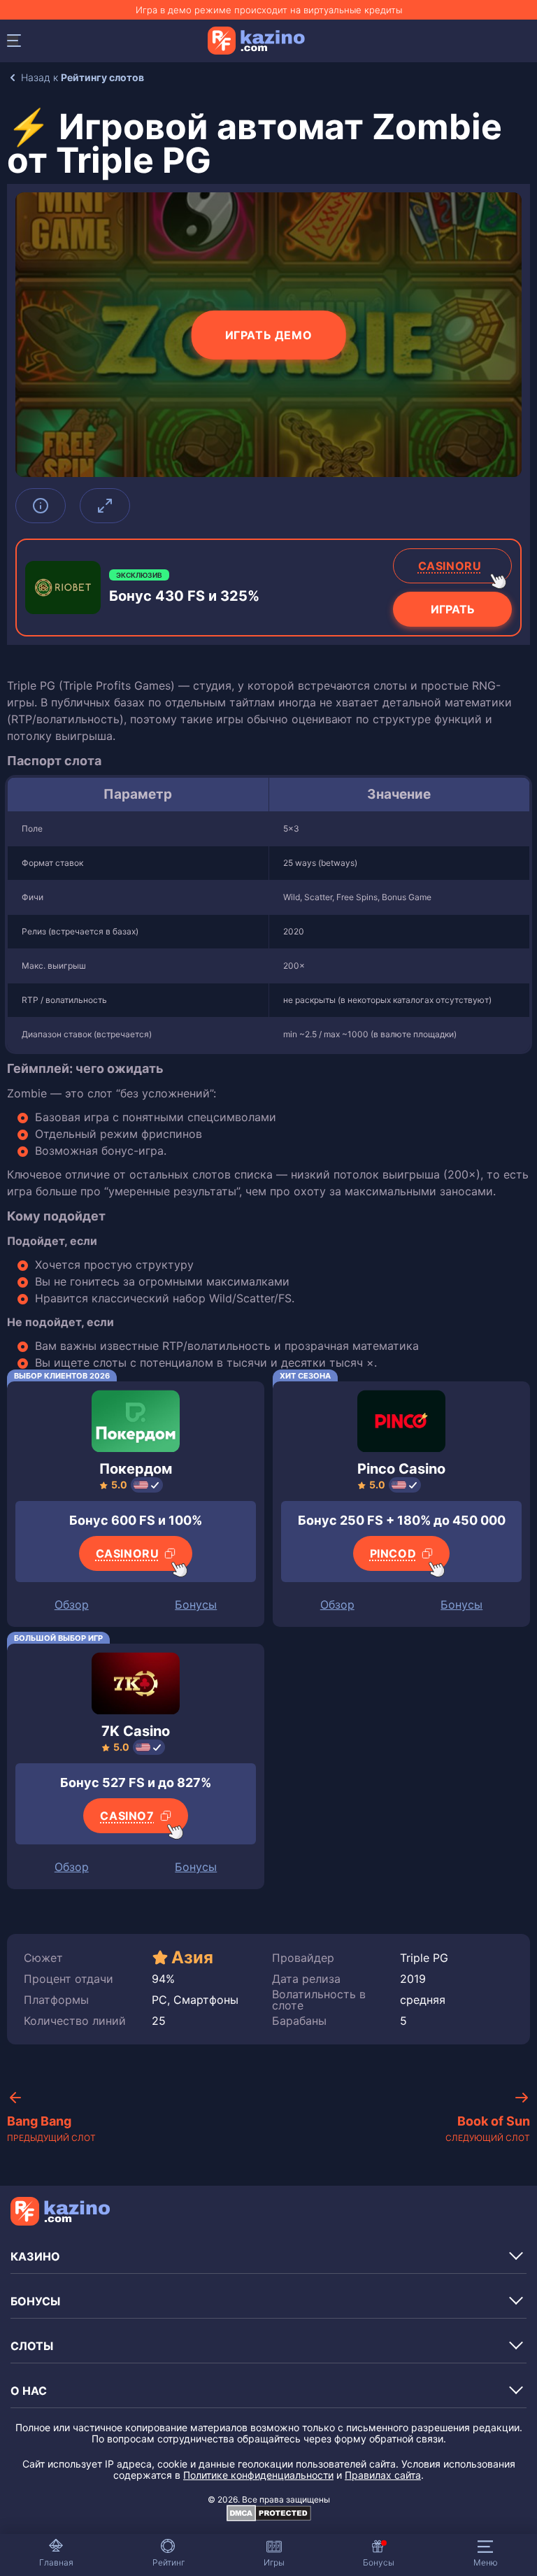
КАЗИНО (35, 2256)
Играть (453, 609)
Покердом (136, 1469)
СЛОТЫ (32, 2346)
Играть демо (269, 335)
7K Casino (136, 1731)
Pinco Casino (401, 1469)
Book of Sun (488, 2129)
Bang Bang (51, 2129)
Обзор (72, 1604)
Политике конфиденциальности (258, 2475)
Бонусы (196, 1604)
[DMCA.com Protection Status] (269, 2518)
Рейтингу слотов (102, 77)
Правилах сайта (383, 2475)
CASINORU (450, 566)
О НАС (29, 2391)
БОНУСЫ (35, 2301)
